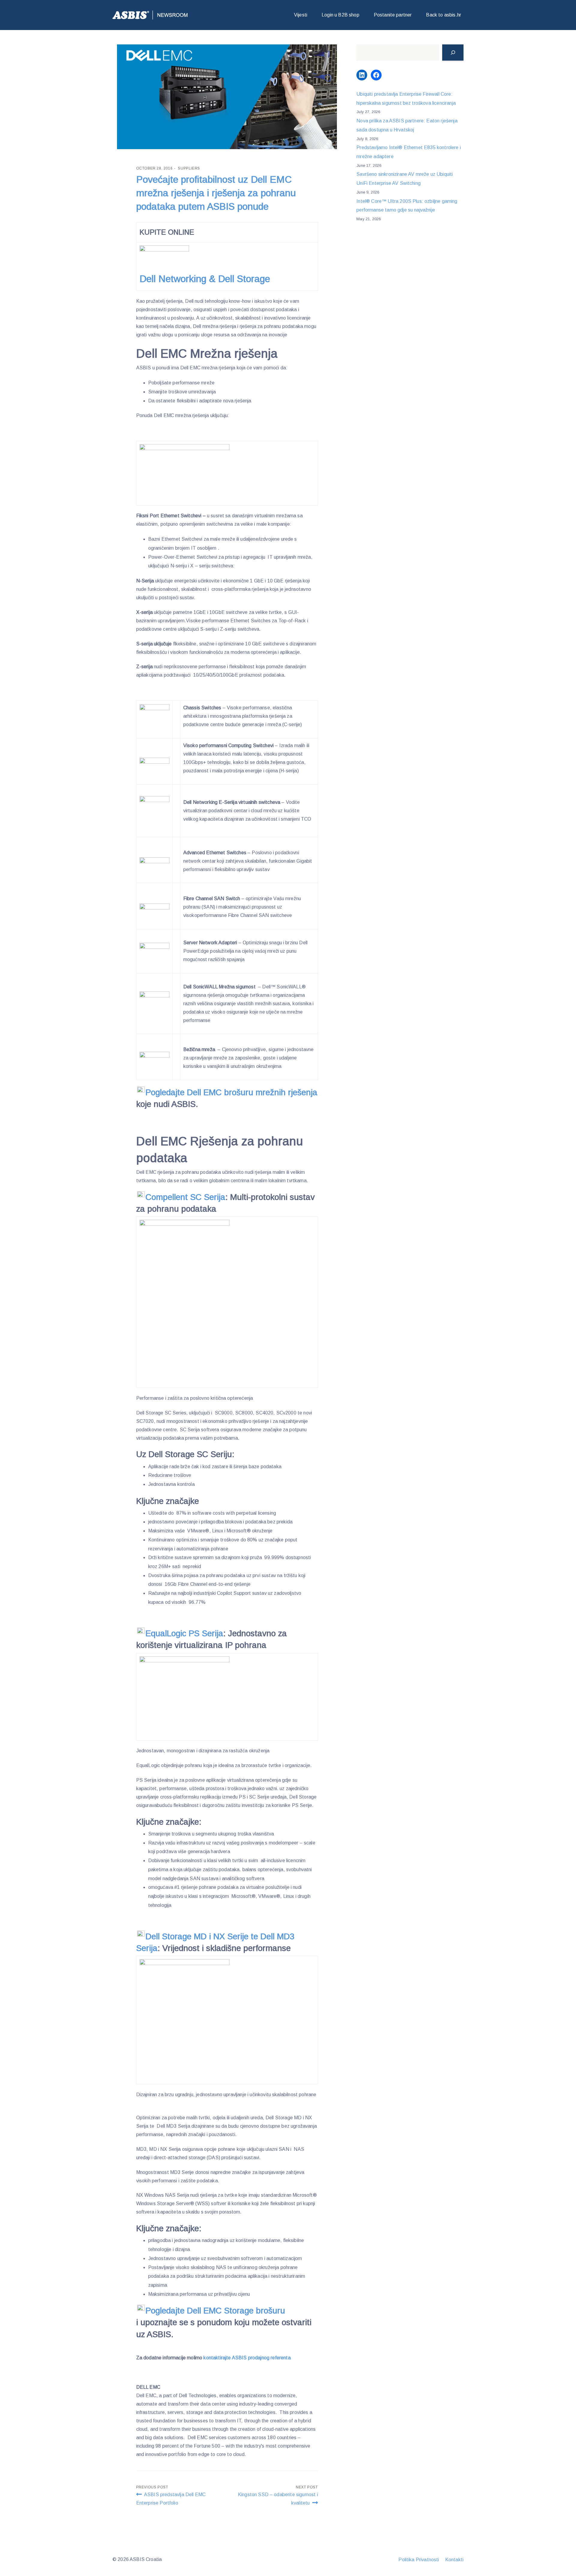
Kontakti (454, 2560)
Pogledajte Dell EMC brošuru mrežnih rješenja (231, 1092)
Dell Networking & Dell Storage (205, 279)
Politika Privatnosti (419, 2560)
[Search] (453, 53)
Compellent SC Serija (185, 1197)
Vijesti (301, 15)
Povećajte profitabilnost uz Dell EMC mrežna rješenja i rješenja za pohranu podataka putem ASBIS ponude (216, 193)
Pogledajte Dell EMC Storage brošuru (216, 2311)
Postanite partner (393, 15)
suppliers (189, 168)
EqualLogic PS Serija (184, 1633)
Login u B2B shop (340, 15)
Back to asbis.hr (444, 15)
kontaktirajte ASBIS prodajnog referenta (247, 2358)
